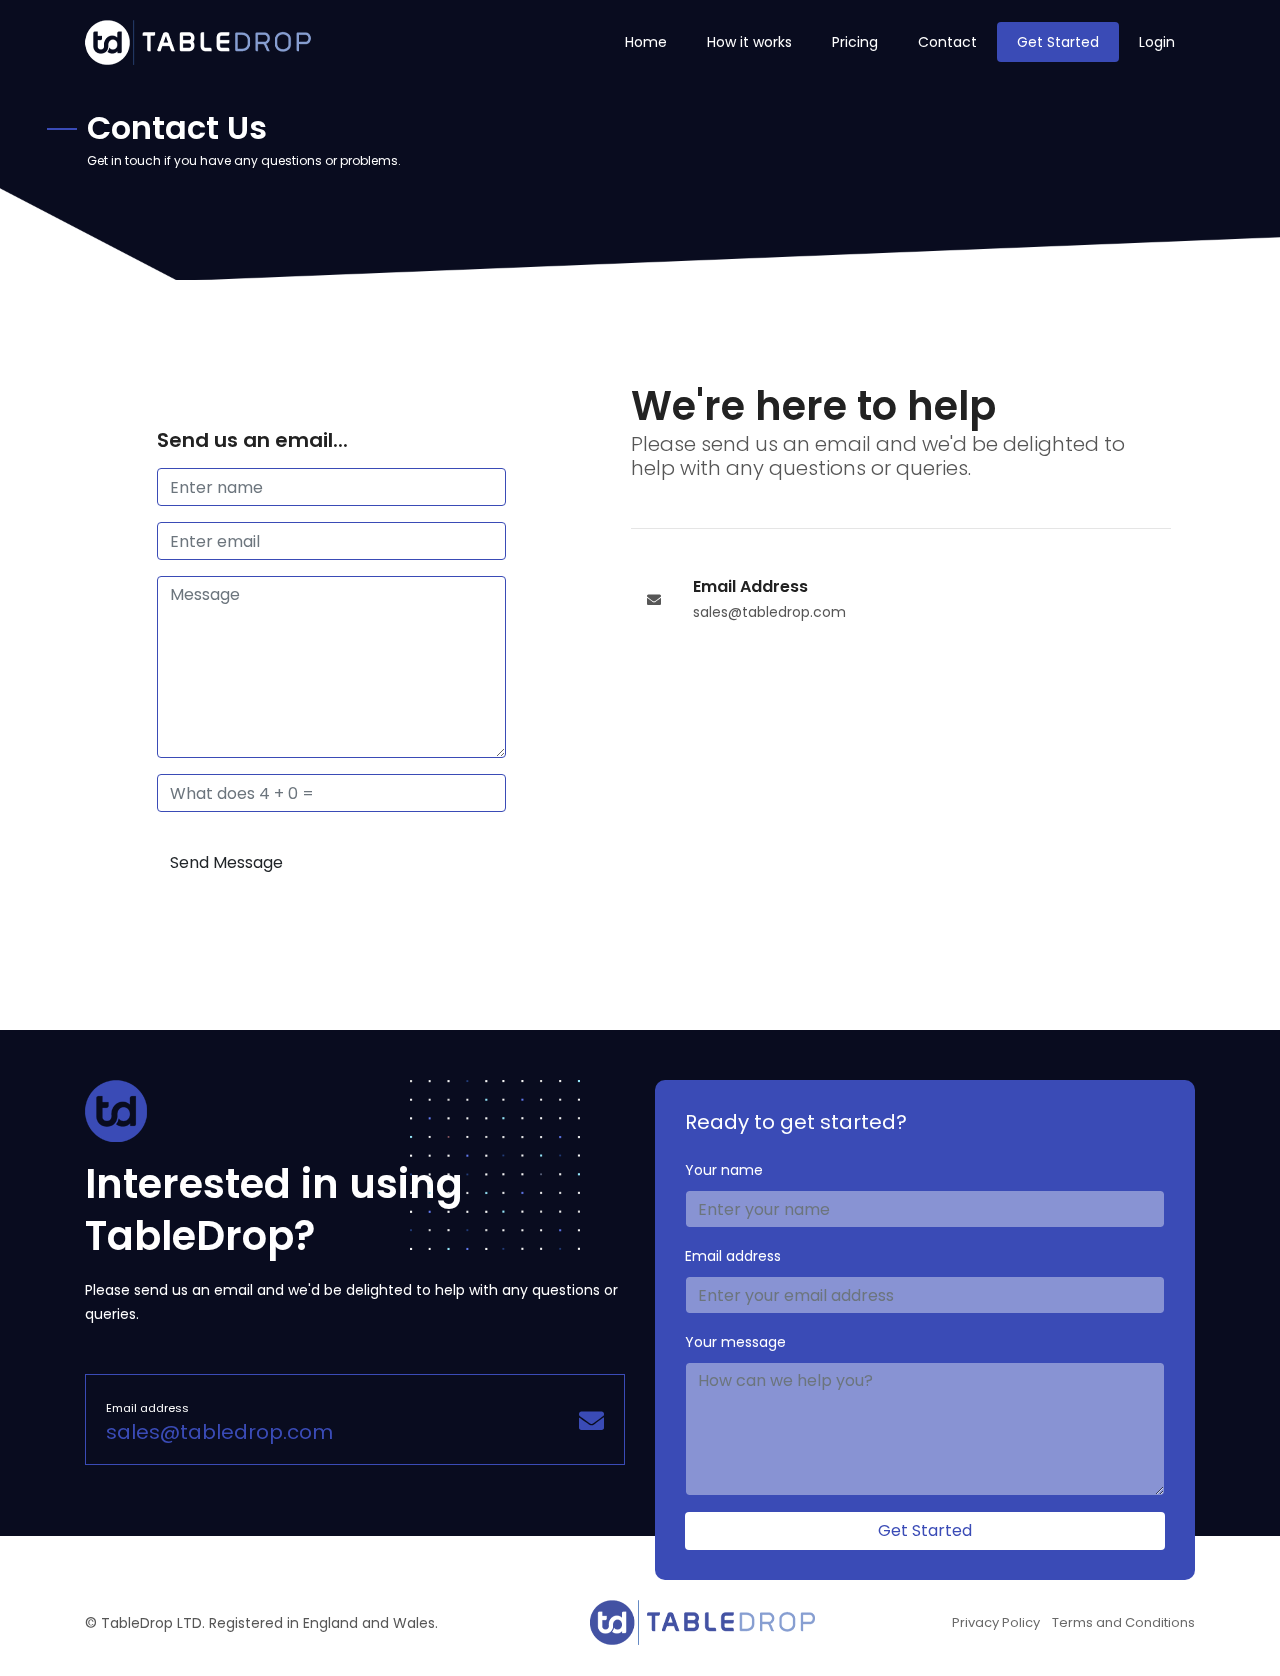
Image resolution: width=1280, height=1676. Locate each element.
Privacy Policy (996, 1622)
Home (646, 42)
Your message (735, 1342)
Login (1157, 42)
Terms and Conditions (1123, 1622)
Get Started (1058, 42)
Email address (733, 1256)
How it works (749, 42)
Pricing (855, 42)
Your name (724, 1170)
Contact (947, 42)
